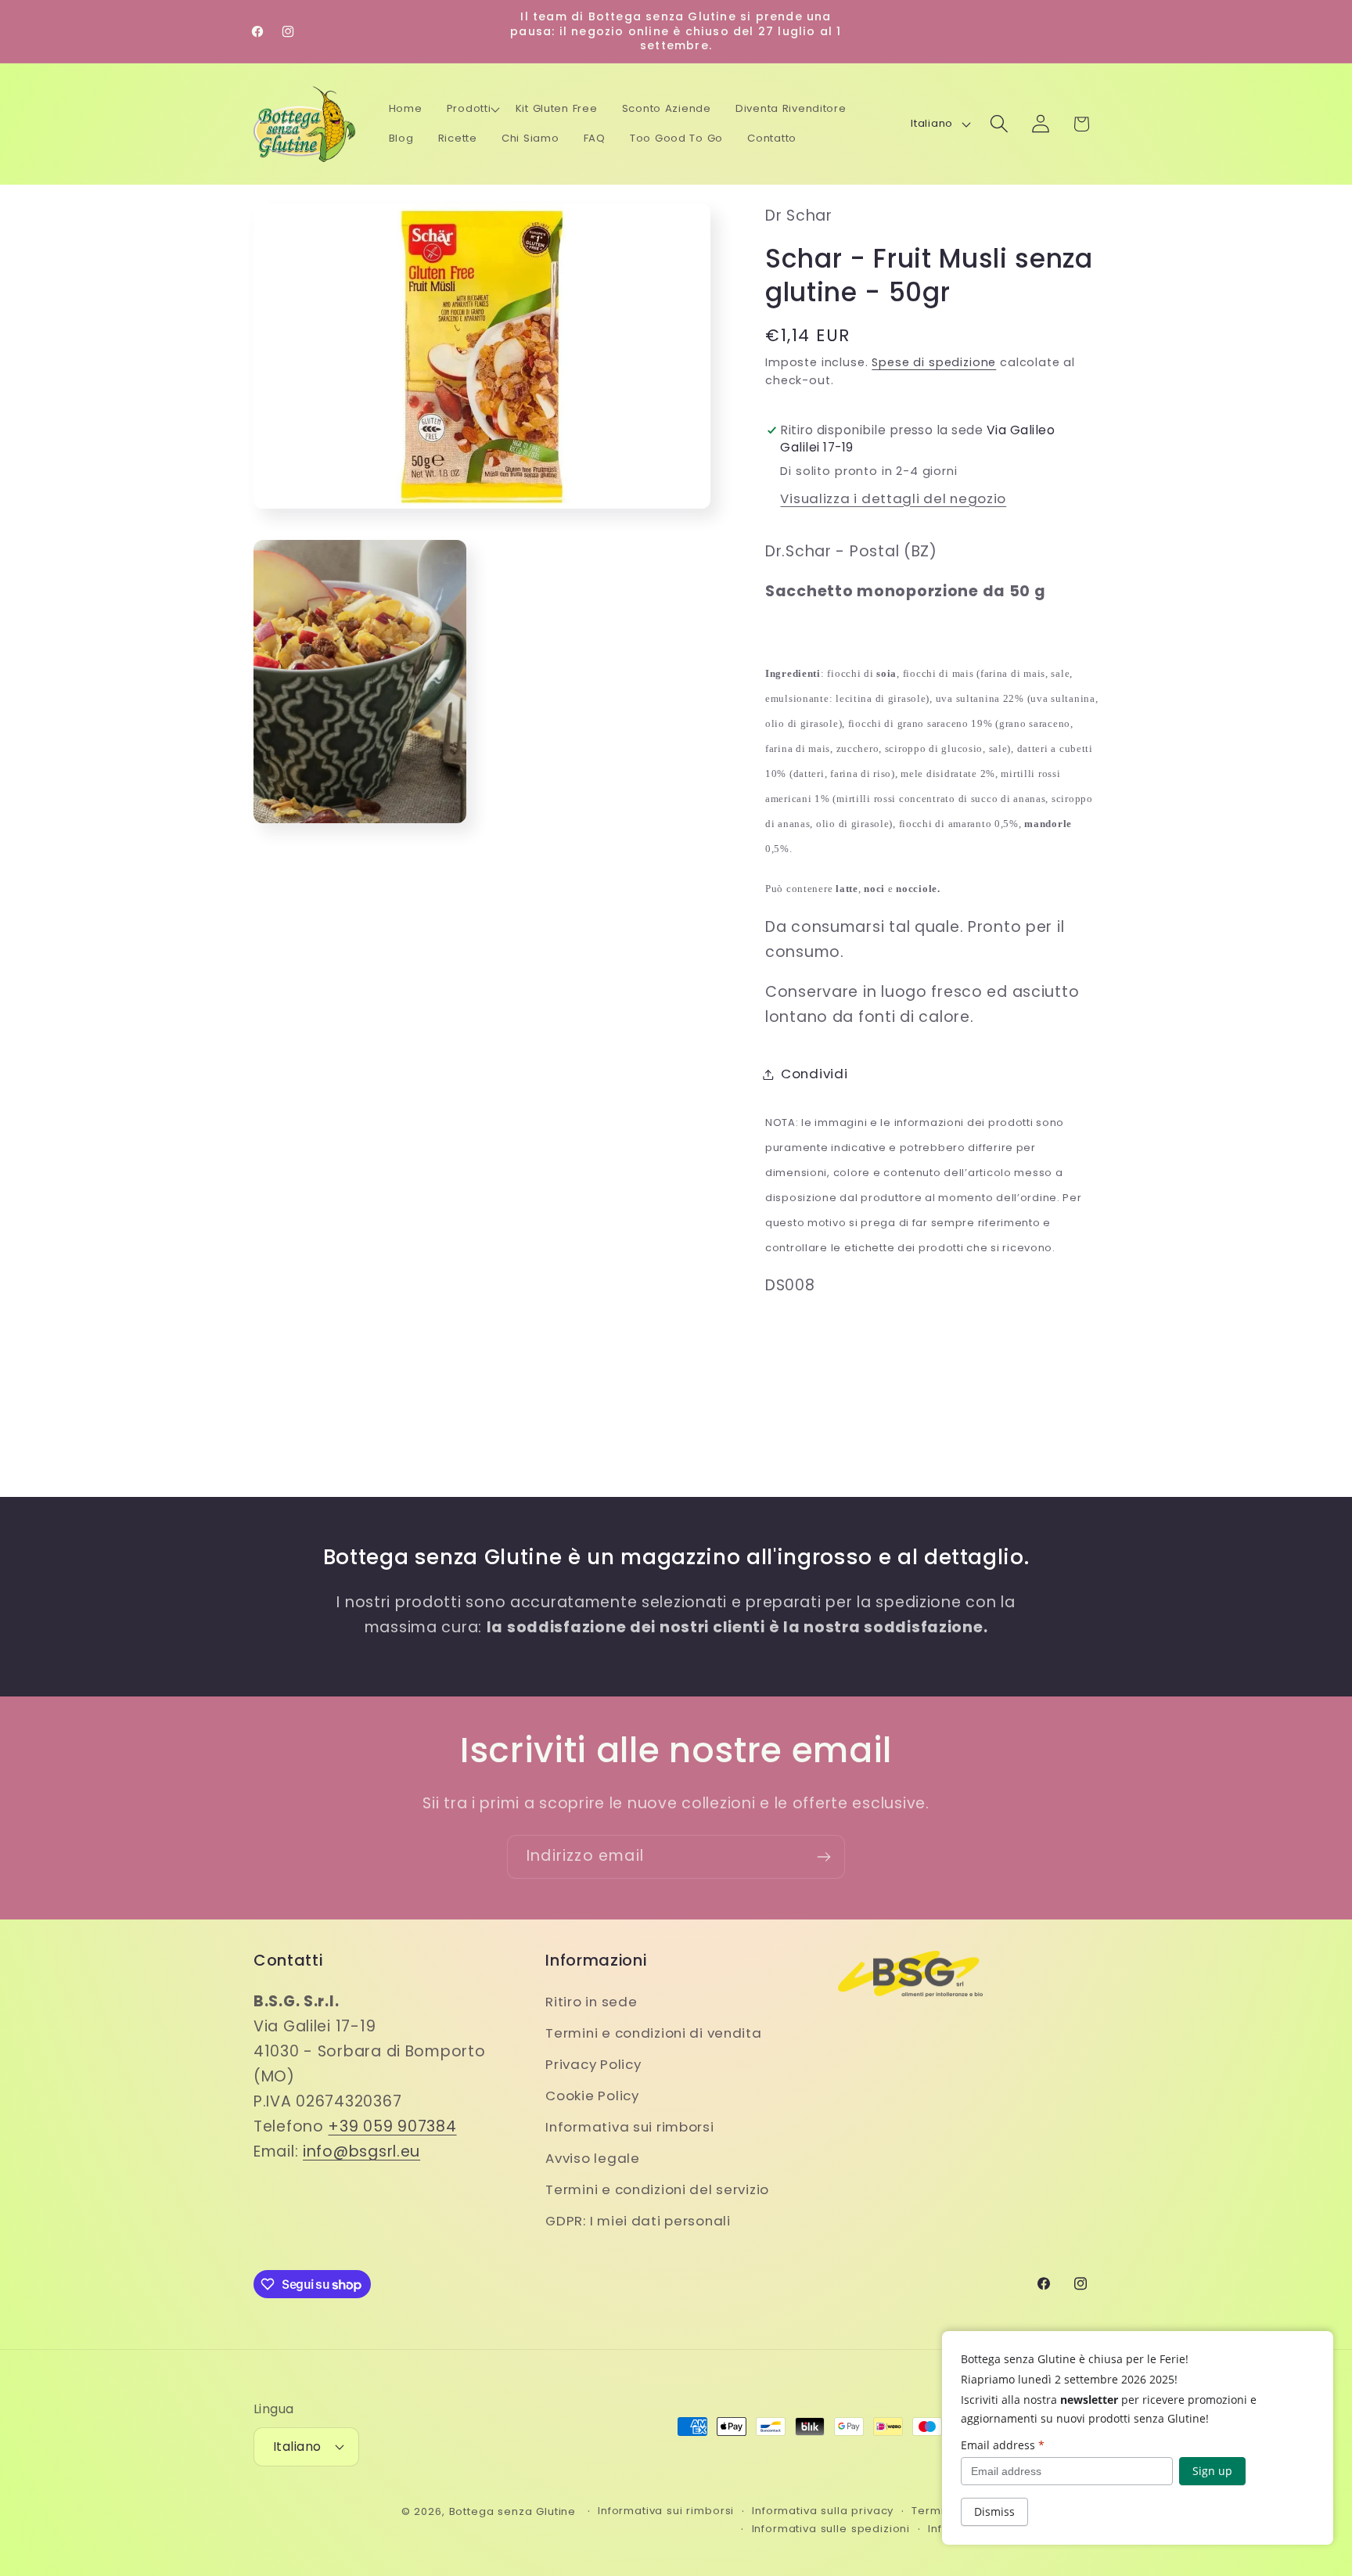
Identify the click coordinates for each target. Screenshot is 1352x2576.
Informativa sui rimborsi (629, 2127)
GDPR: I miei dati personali (638, 2221)
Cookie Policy (592, 2096)
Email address (1003, 2445)
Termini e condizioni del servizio (657, 2189)
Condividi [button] (814, 1074)
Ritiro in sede (591, 2002)
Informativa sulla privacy (823, 2511)
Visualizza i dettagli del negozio (893, 498)
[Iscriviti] (823, 1857)
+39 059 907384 (392, 2126)
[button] (473, 109)
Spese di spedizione (934, 362)
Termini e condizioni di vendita (653, 2033)
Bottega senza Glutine (513, 2511)
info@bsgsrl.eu (361, 2151)
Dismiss (994, 2511)
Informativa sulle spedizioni (831, 2529)
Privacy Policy (593, 2064)
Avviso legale (592, 2158)
